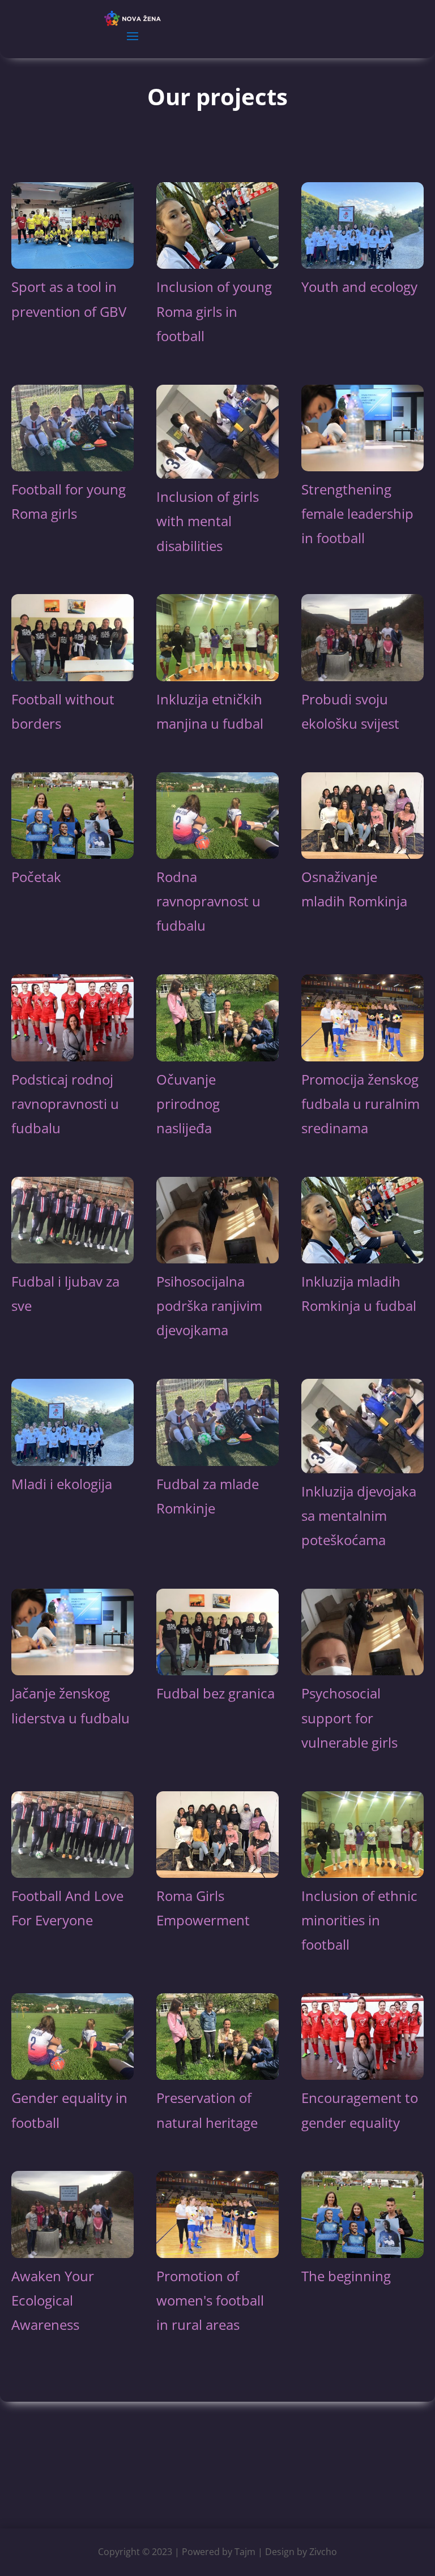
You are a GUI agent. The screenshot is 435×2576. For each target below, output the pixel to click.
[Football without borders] (72, 637)
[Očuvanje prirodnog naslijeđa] (217, 1018)
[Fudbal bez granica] (217, 1632)
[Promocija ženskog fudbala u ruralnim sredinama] (362, 1018)
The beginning (346, 2276)
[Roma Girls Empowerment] (217, 1835)
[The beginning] (362, 2214)
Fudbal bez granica (216, 1693)
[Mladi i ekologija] (72, 1422)
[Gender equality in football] (72, 2037)
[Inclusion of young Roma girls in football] (217, 225)
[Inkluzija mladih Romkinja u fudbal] (362, 1220)
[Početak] (72, 816)
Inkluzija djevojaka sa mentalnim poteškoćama (359, 1515)
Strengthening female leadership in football (357, 513)
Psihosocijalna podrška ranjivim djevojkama (209, 1306)
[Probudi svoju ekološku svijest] (362, 637)
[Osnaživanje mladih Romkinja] (362, 816)
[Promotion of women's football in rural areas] (217, 2214)
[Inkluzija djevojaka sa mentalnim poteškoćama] (362, 1426)
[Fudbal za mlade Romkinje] (217, 1422)
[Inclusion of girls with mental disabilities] (217, 432)
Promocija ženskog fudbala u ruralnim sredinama (361, 1104)
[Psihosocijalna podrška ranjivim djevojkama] (217, 1220)
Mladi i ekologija (62, 1484)
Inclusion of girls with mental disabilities (208, 521)
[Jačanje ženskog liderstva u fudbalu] (72, 1632)
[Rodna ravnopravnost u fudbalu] (217, 816)
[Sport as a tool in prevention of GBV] (72, 225)
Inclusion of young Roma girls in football (214, 311)
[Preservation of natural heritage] (217, 2037)
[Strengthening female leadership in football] (362, 428)
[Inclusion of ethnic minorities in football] (362, 1835)
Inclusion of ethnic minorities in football (359, 1920)
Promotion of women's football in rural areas (210, 2300)
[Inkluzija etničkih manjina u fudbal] (217, 637)
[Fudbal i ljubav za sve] (72, 1220)
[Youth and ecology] (362, 225)
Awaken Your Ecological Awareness (53, 2300)
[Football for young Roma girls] (72, 428)
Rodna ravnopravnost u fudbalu (208, 901)
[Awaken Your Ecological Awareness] (72, 2214)
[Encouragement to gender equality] (362, 2037)
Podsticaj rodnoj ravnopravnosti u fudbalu (65, 1104)
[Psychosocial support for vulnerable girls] (362, 1632)
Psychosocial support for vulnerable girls (349, 1717)
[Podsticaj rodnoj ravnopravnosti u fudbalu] (72, 1018)
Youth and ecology (359, 287)
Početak (36, 877)
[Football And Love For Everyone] (72, 1835)
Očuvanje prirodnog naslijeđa (188, 1104)
